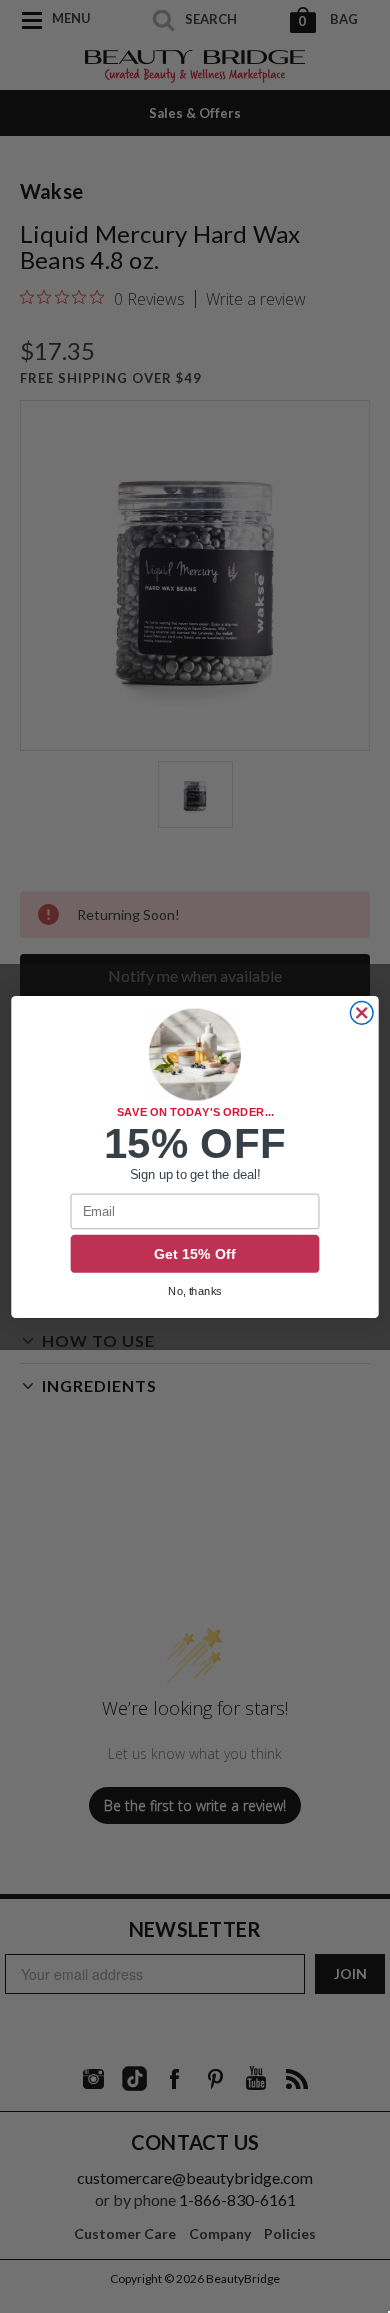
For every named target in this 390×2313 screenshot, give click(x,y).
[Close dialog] (361, 1012)
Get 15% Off (195, 1254)
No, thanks (195, 1291)
